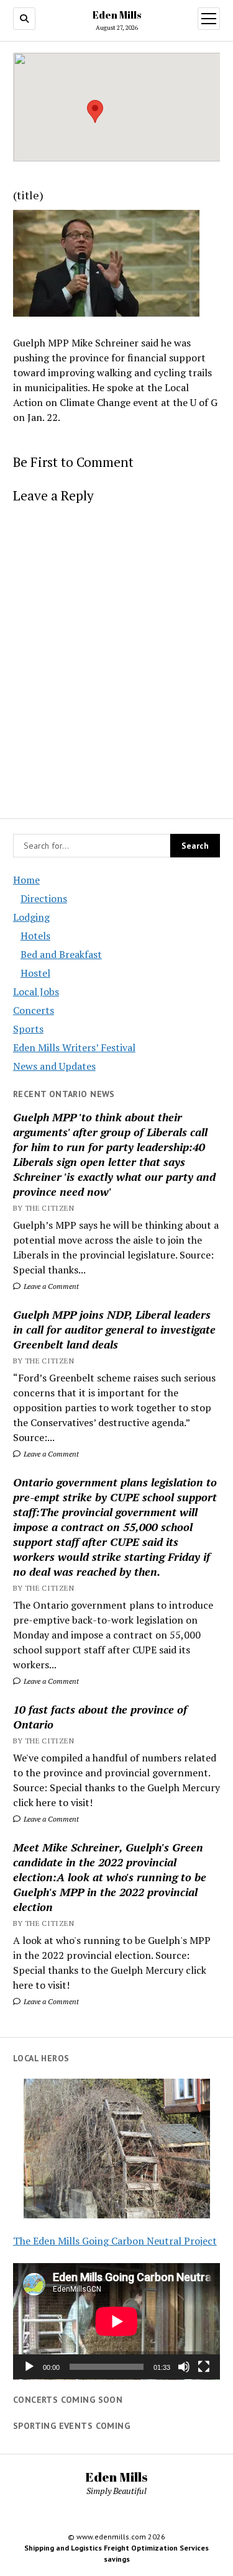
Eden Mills (117, 15)
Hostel (35, 973)
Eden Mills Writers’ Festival (74, 1047)
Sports (28, 1029)
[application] (116, 2321)
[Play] (29, 2367)
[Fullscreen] (204, 2367)
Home (26, 880)
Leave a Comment (50, 1286)
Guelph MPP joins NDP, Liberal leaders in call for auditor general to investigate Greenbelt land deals (114, 1329)
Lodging (31, 917)
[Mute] (184, 2367)
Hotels (35, 936)
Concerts (34, 1010)
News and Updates (54, 1066)
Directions (44, 898)
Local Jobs (36, 992)
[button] (95, 111)
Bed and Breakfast (61, 954)
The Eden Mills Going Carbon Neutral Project (115, 2241)
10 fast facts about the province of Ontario (100, 1717)
